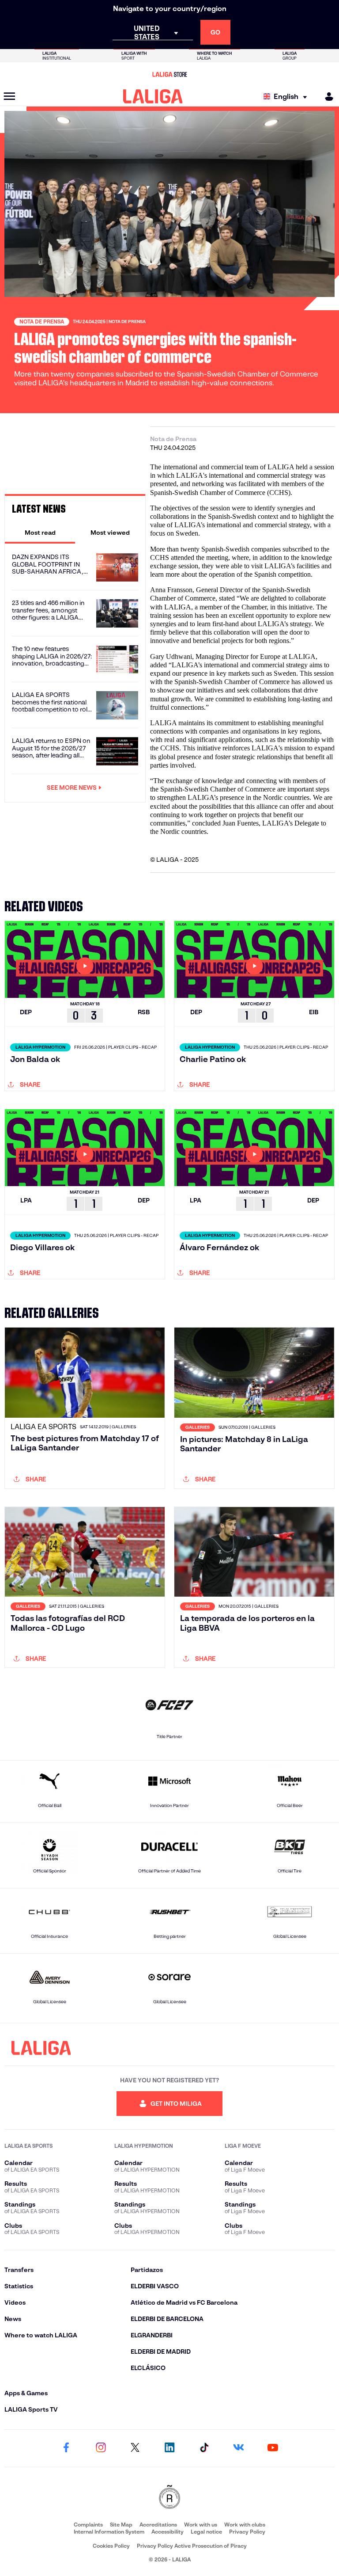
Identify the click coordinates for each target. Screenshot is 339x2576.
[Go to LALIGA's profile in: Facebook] (66, 2448)
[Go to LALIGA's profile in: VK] (238, 2448)
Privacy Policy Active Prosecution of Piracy (192, 2546)
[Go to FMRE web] (169, 2498)
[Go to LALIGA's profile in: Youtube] (273, 2448)
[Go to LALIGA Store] (169, 74)
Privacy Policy (247, 2532)
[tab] (40, 533)
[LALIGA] (153, 96)
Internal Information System (109, 2532)
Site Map (121, 2525)
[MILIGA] (326, 97)
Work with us (201, 2525)
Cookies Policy (111, 2546)
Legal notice (206, 2532)
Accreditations (158, 2525)
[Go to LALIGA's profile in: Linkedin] (169, 2448)
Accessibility (168, 2532)
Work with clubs (245, 2525)
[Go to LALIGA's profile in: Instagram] (101, 2448)
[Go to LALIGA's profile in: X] (135, 2448)
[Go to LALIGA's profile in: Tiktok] (204, 2448)
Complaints (88, 2525)
